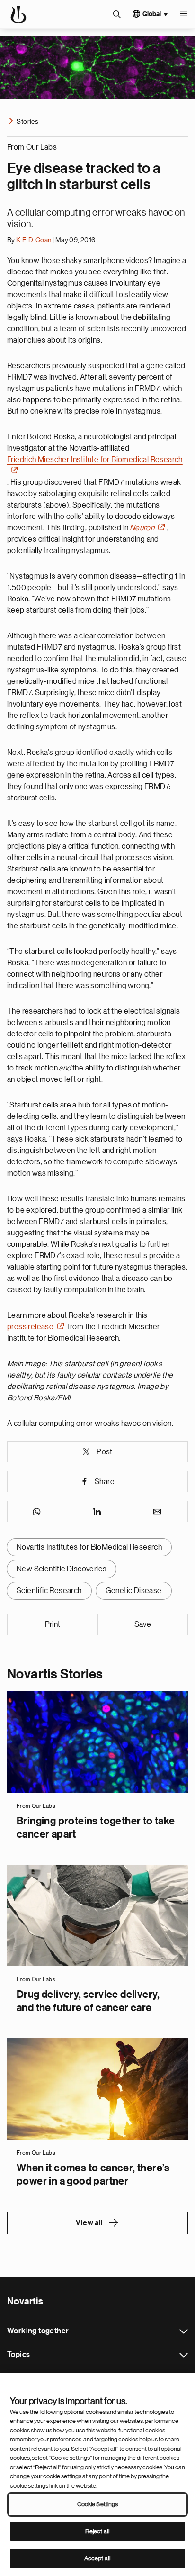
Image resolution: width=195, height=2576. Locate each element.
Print (53, 1624)
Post (105, 1452)
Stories (27, 121)
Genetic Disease (134, 1591)
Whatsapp (37, 1511)
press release (30, 1327)
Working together (184, 2331)
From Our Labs (32, 147)
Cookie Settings (98, 2504)
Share (105, 1482)
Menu (183, 14)
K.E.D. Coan (34, 240)
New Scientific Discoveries (62, 1569)
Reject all (97, 2531)
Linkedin (97, 1511)
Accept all (97, 2558)
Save (143, 1624)
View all (89, 2223)
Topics (184, 2355)
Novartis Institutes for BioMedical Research (89, 1547)
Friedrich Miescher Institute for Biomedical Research (95, 460)
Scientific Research (49, 1591)
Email (158, 1511)
